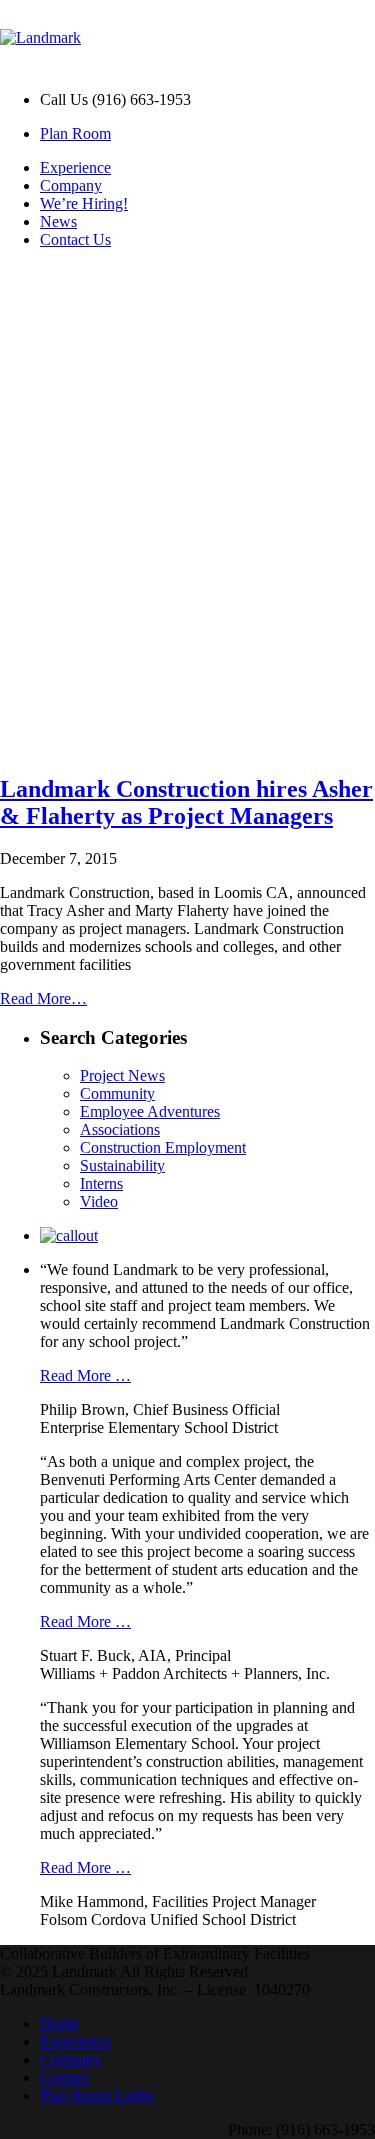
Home (59, 2023)
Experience (75, 167)
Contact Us (75, 239)
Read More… (43, 998)
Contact (64, 2077)
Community (117, 1093)
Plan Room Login (96, 2095)
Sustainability (122, 1165)
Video (99, 1201)
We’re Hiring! (84, 203)
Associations (120, 1129)
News (58, 221)
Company (71, 185)
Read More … (85, 1375)
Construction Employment (163, 1147)
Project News (122, 1075)
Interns (101, 1183)
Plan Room (75, 133)
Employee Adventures (150, 1111)
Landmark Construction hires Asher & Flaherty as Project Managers (186, 802)
